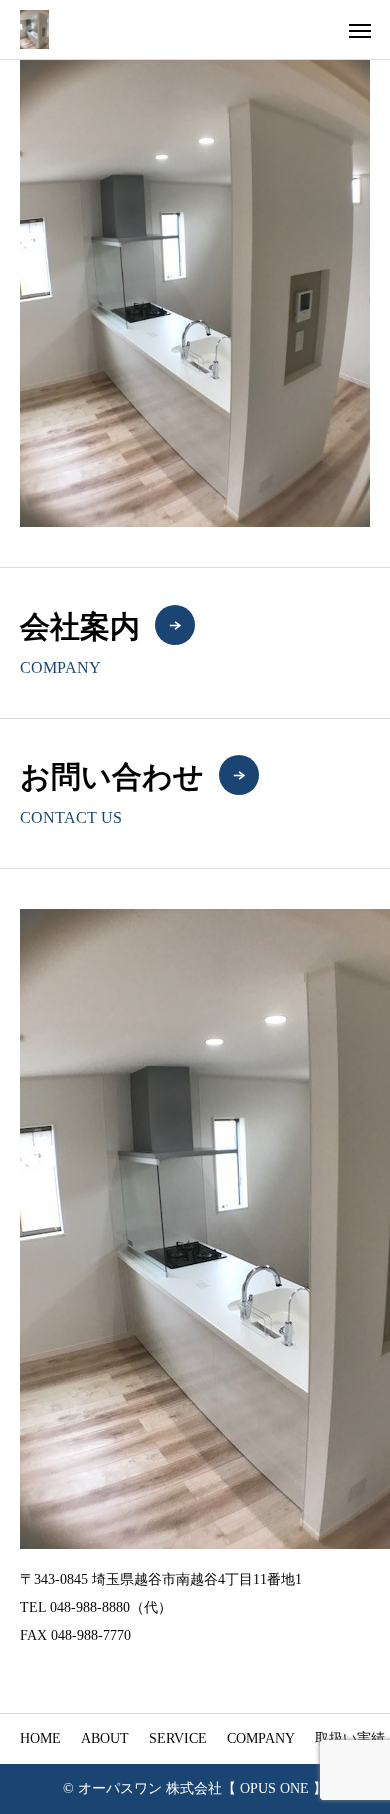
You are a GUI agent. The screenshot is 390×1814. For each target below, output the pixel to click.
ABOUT (105, 1738)
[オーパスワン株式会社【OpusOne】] (34, 29)
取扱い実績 (350, 1738)
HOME (40, 1738)
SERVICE (178, 1738)
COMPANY (261, 1738)
